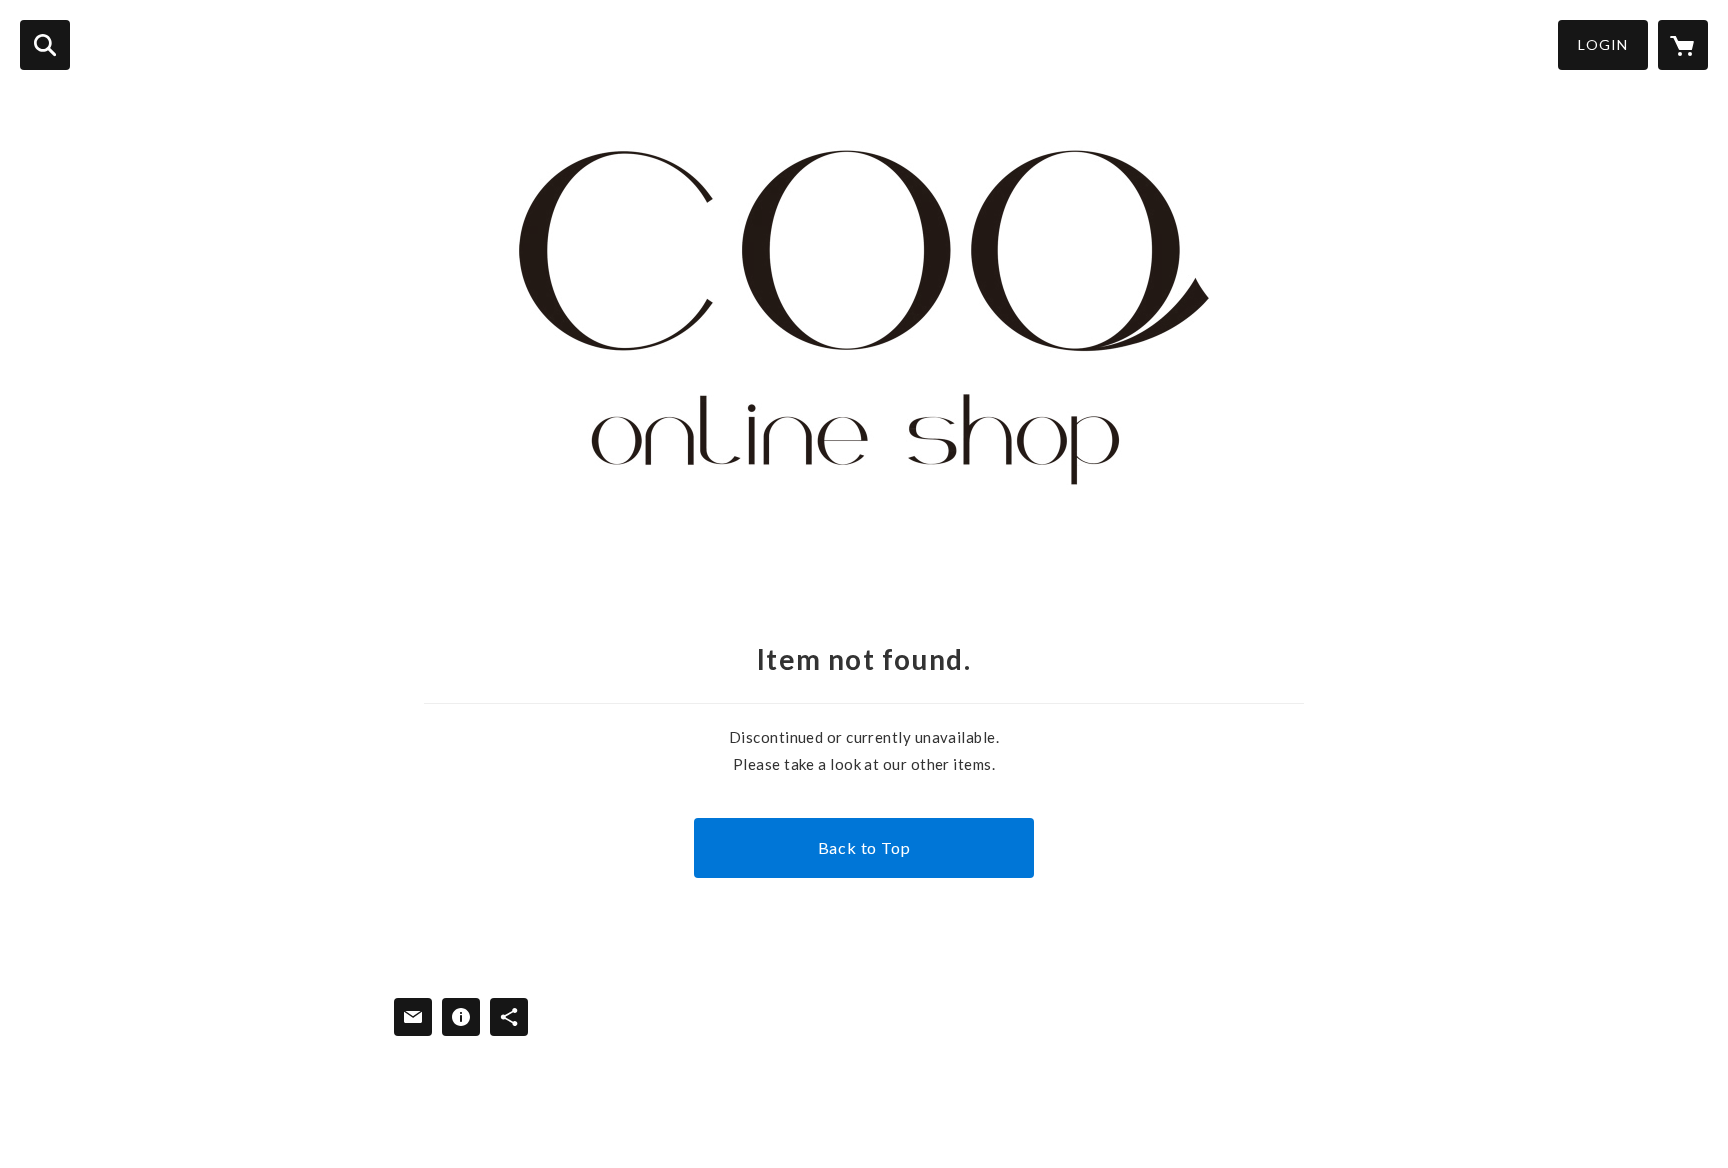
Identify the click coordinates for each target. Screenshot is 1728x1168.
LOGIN (1603, 44)
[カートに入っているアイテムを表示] (1683, 45)
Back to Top (864, 847)
